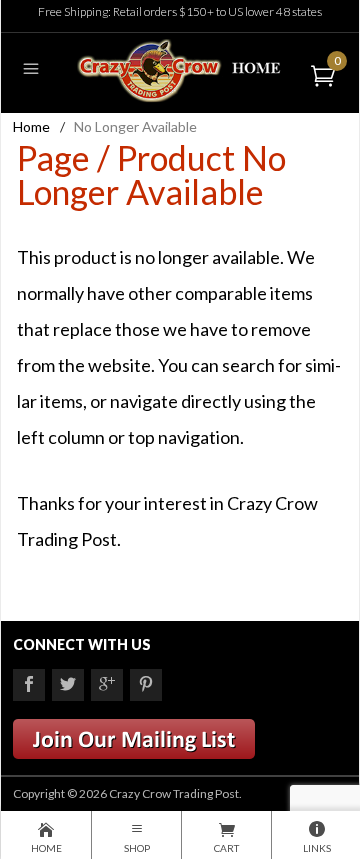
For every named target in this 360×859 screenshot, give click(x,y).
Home (31, 126)
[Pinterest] (146, 685)
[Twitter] (68, 685)
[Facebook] (29, 685)
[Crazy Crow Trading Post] (179, 68)
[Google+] (107, 685)
